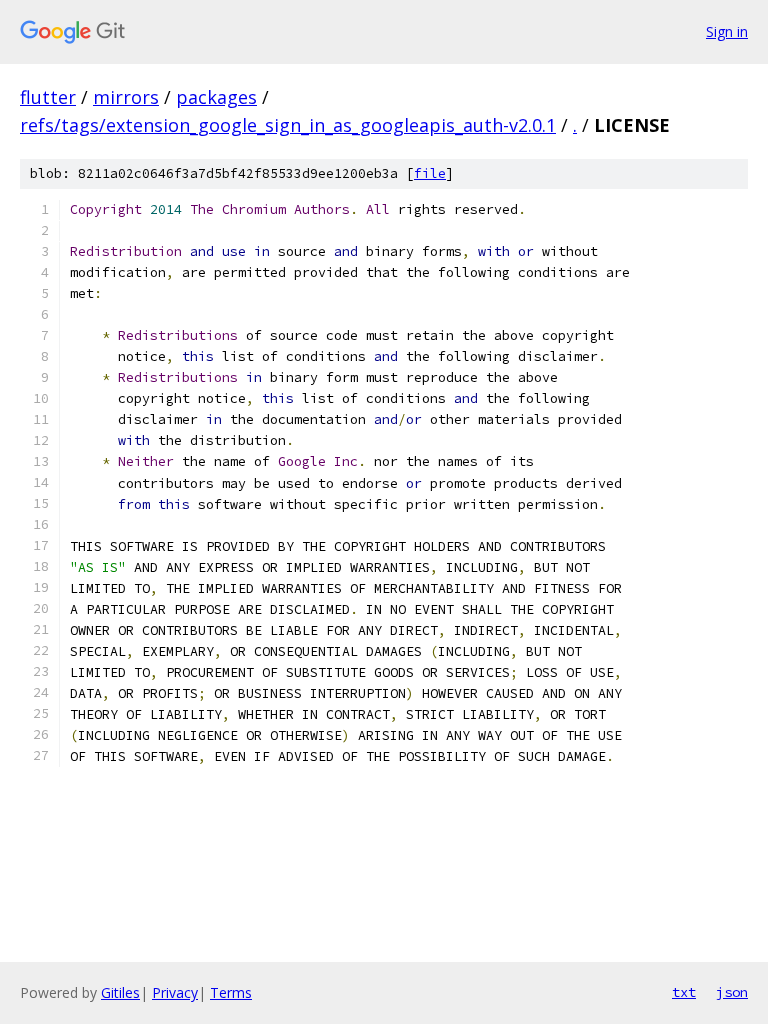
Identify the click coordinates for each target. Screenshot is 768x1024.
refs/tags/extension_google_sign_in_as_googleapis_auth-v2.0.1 (288, 125)
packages (216, 97)
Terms (231, 992)
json (732, 992)
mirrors (126, 97)
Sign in (727, 31)
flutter (48, 97)
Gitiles (120, 992)
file (430, 173)
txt (684, 992)
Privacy (175, 992)
